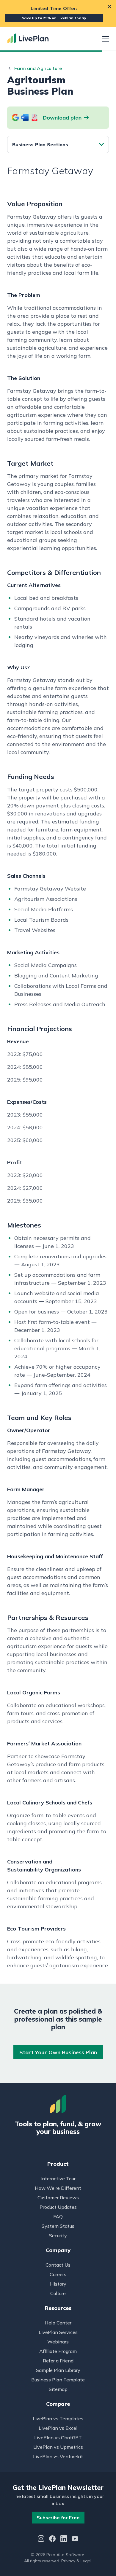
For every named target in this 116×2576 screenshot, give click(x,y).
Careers (58, 2274)
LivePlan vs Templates (58, 2418)
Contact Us (58, 2265)
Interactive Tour (58, 2179)
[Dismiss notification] (109, 7)
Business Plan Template (58, 2380)
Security (58, 2235)
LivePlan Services (58, 2332)
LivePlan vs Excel (58, 2428)
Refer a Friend (58, 2361)
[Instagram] (41, 2539)
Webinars (58, 2342)
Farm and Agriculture (38, 68)
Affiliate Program (58, 2351)
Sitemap (58, 2389)
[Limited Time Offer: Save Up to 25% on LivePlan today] (58, 13)
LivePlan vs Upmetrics (58, 2447)
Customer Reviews (58, 2197)
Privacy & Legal (76, 2561)
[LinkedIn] (64, 2539)
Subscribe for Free (58, 2518)
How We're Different (58, 2188)
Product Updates (58, 2207)
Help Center (58, 2323)
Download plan (62, 118)
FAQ (58, 2216)
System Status (58, 2226)
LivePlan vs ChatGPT (58, 2437)
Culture (58, 2293)
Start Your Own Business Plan (58, 2052)
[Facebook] (52, 2539)
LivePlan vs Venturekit (58, 2456)
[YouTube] (75, 2539)
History (58, 2284)
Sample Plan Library (58, 2370)
